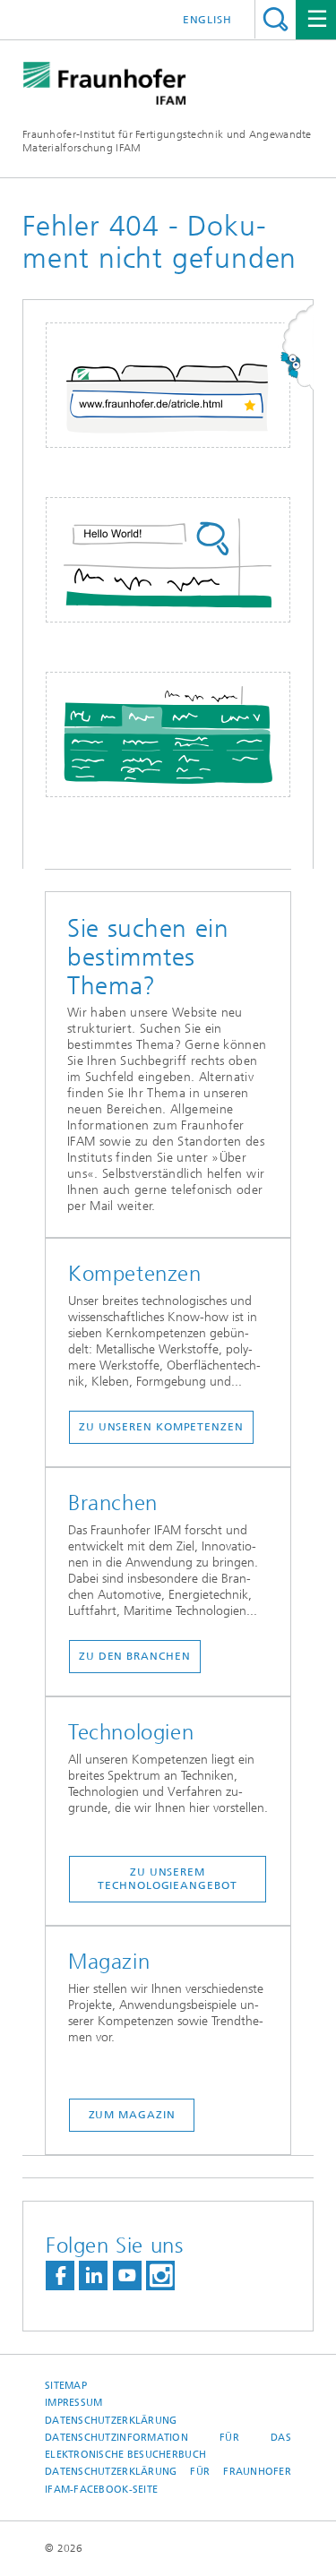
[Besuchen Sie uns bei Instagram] (160, 2275)
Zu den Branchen (135, 1656)
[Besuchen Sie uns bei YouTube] (127, 2275)
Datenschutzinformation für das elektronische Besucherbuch (168, 2446)
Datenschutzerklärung (111, 2421)
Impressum (73, 2403)
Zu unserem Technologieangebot (167, 1879)
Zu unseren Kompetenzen (161, 1427)
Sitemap (66, 2386)
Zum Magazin (132, 2115)
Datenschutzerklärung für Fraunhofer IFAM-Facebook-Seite (168, 2480)
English (207, 20)
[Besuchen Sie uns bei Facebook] (60, 2275)
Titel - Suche (276, 19)
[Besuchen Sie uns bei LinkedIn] (93, 2275)
